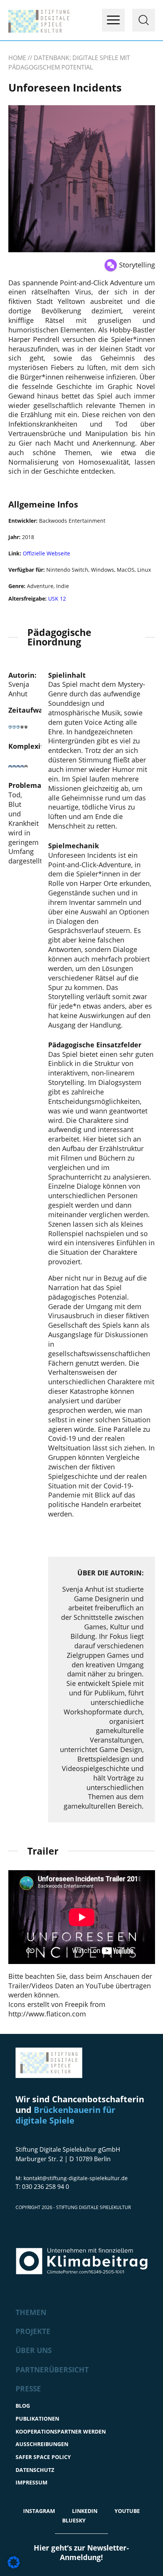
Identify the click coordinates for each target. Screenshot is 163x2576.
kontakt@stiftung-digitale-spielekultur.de (76, 2178)
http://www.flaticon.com (47, 2014)
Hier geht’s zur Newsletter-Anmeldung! (81, 2553)
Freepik (76, 2004)
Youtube (127, 2511)
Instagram (39, 2511)
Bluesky (74, 2520)
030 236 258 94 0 (45, 2187)
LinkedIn (85, 2511)
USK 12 (56, 599)
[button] (14, 2562)
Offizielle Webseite (46, 553)
